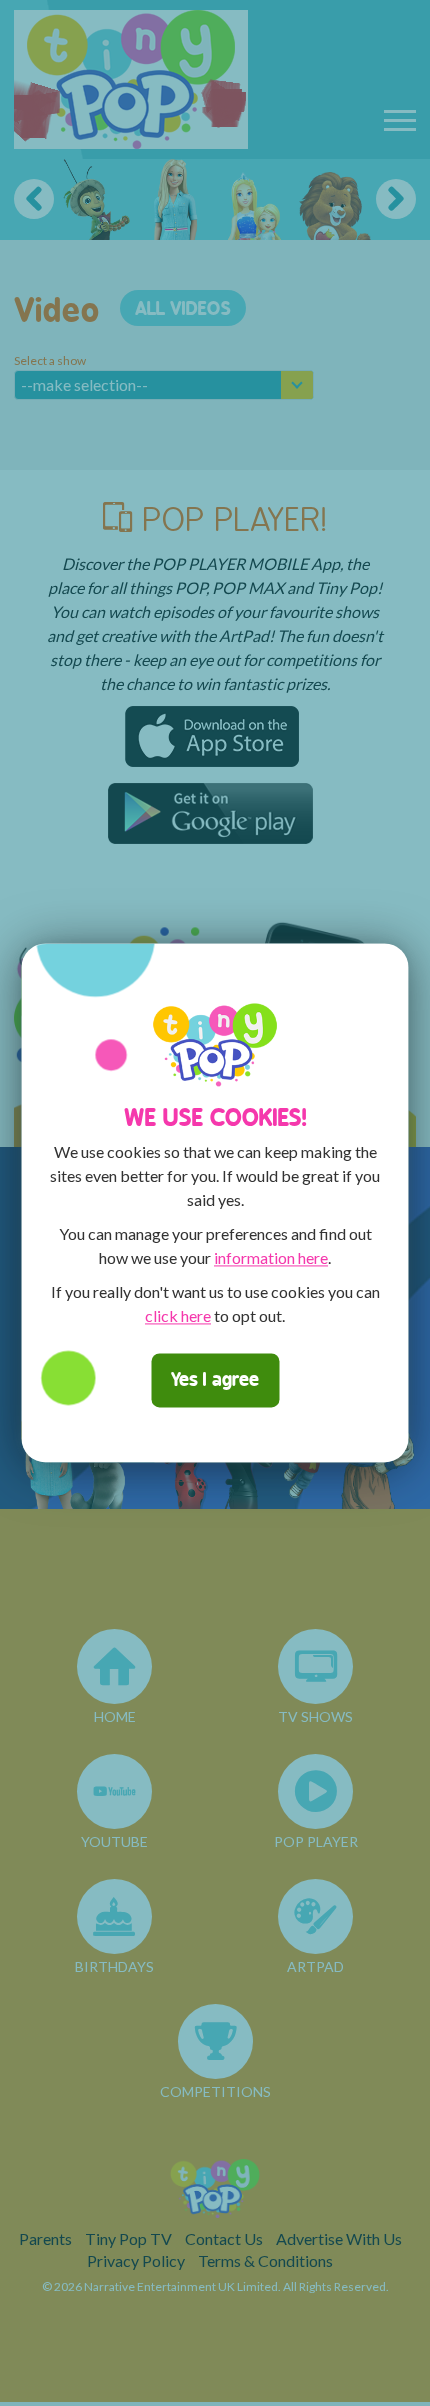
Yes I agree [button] (215, 1380)
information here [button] (271, 1258)
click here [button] (178, 1316)
